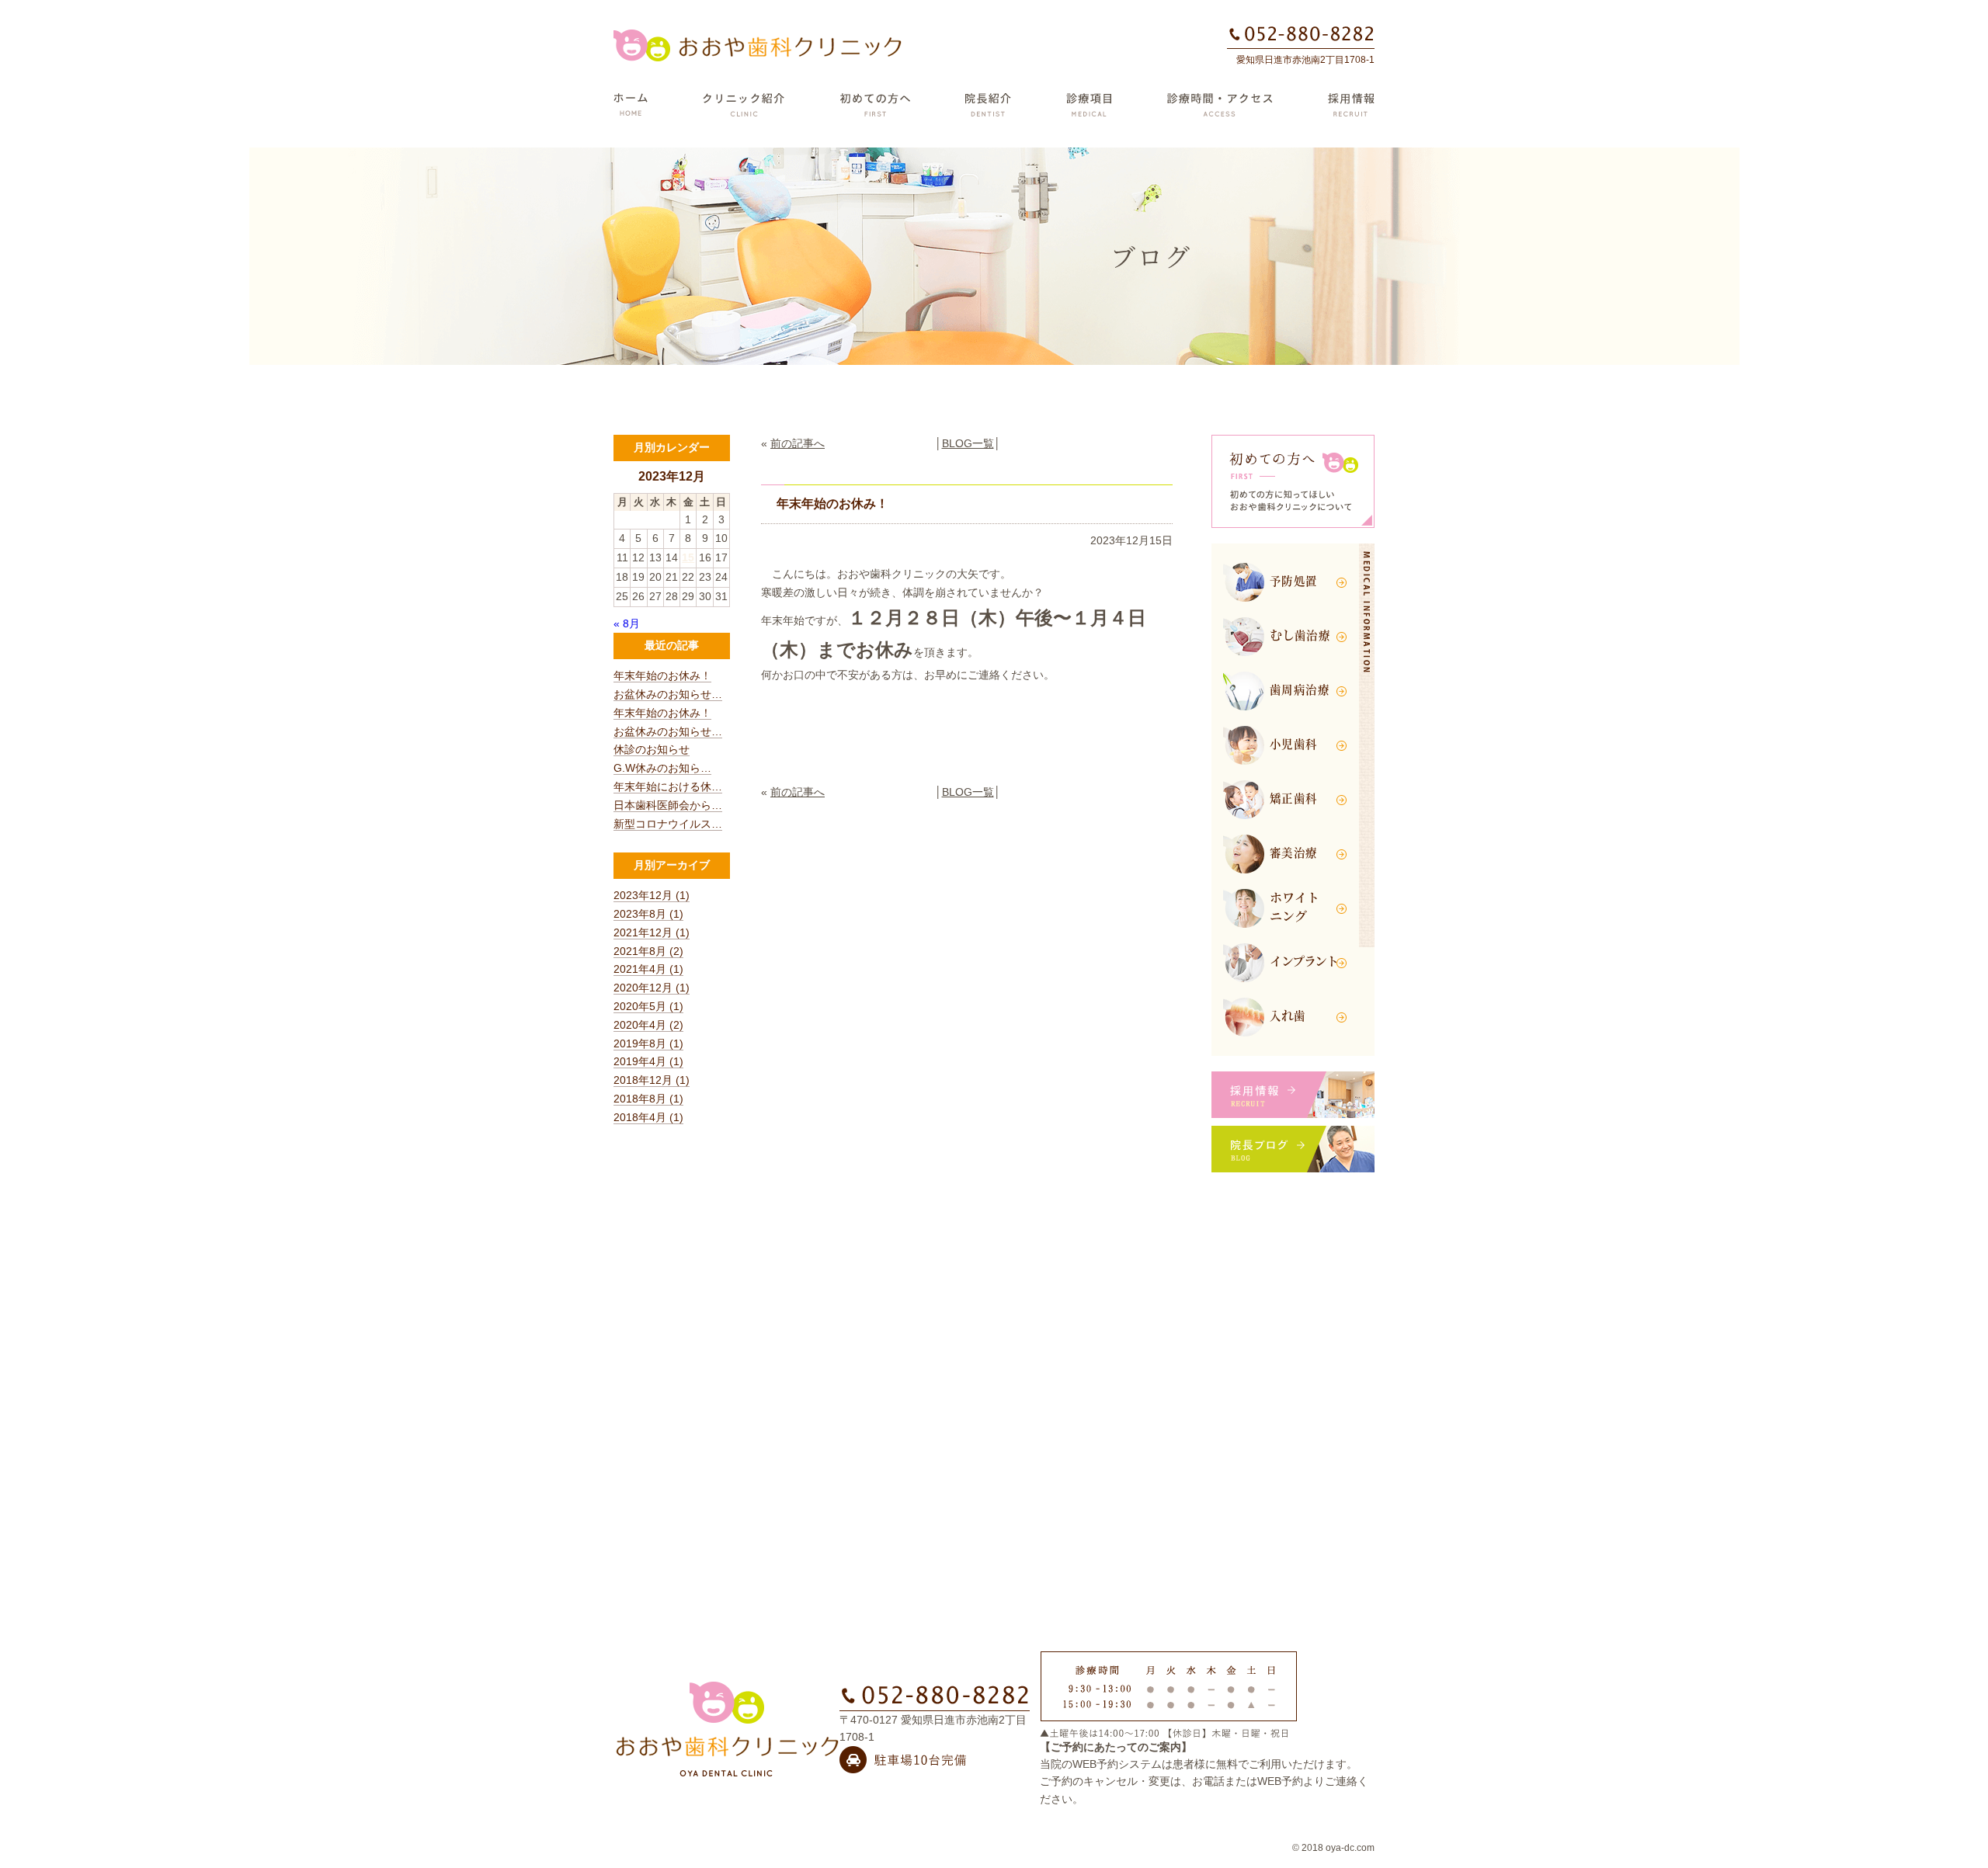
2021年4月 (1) (648, 969)
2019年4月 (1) (648, 1061)
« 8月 (627, 623)
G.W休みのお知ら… (662, 768)
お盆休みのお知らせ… (668, 694)
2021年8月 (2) (648, 951)
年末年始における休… (668, 786)
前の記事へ (798, 443)
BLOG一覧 (968, 443)
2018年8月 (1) (648, 1099)
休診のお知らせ (652, 749)
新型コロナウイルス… (668, 824)
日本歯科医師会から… (668, 805)
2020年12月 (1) (652, 988)
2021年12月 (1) (652, 932)
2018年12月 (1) (652, 1080)
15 (688, 557)
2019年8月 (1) (648, 1043)
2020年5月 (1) (648, 1006)
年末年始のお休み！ (662, 675)
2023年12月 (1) (652, 895)
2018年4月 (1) (648, 1117)
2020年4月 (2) (648, 1025)
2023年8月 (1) (648, 914)
